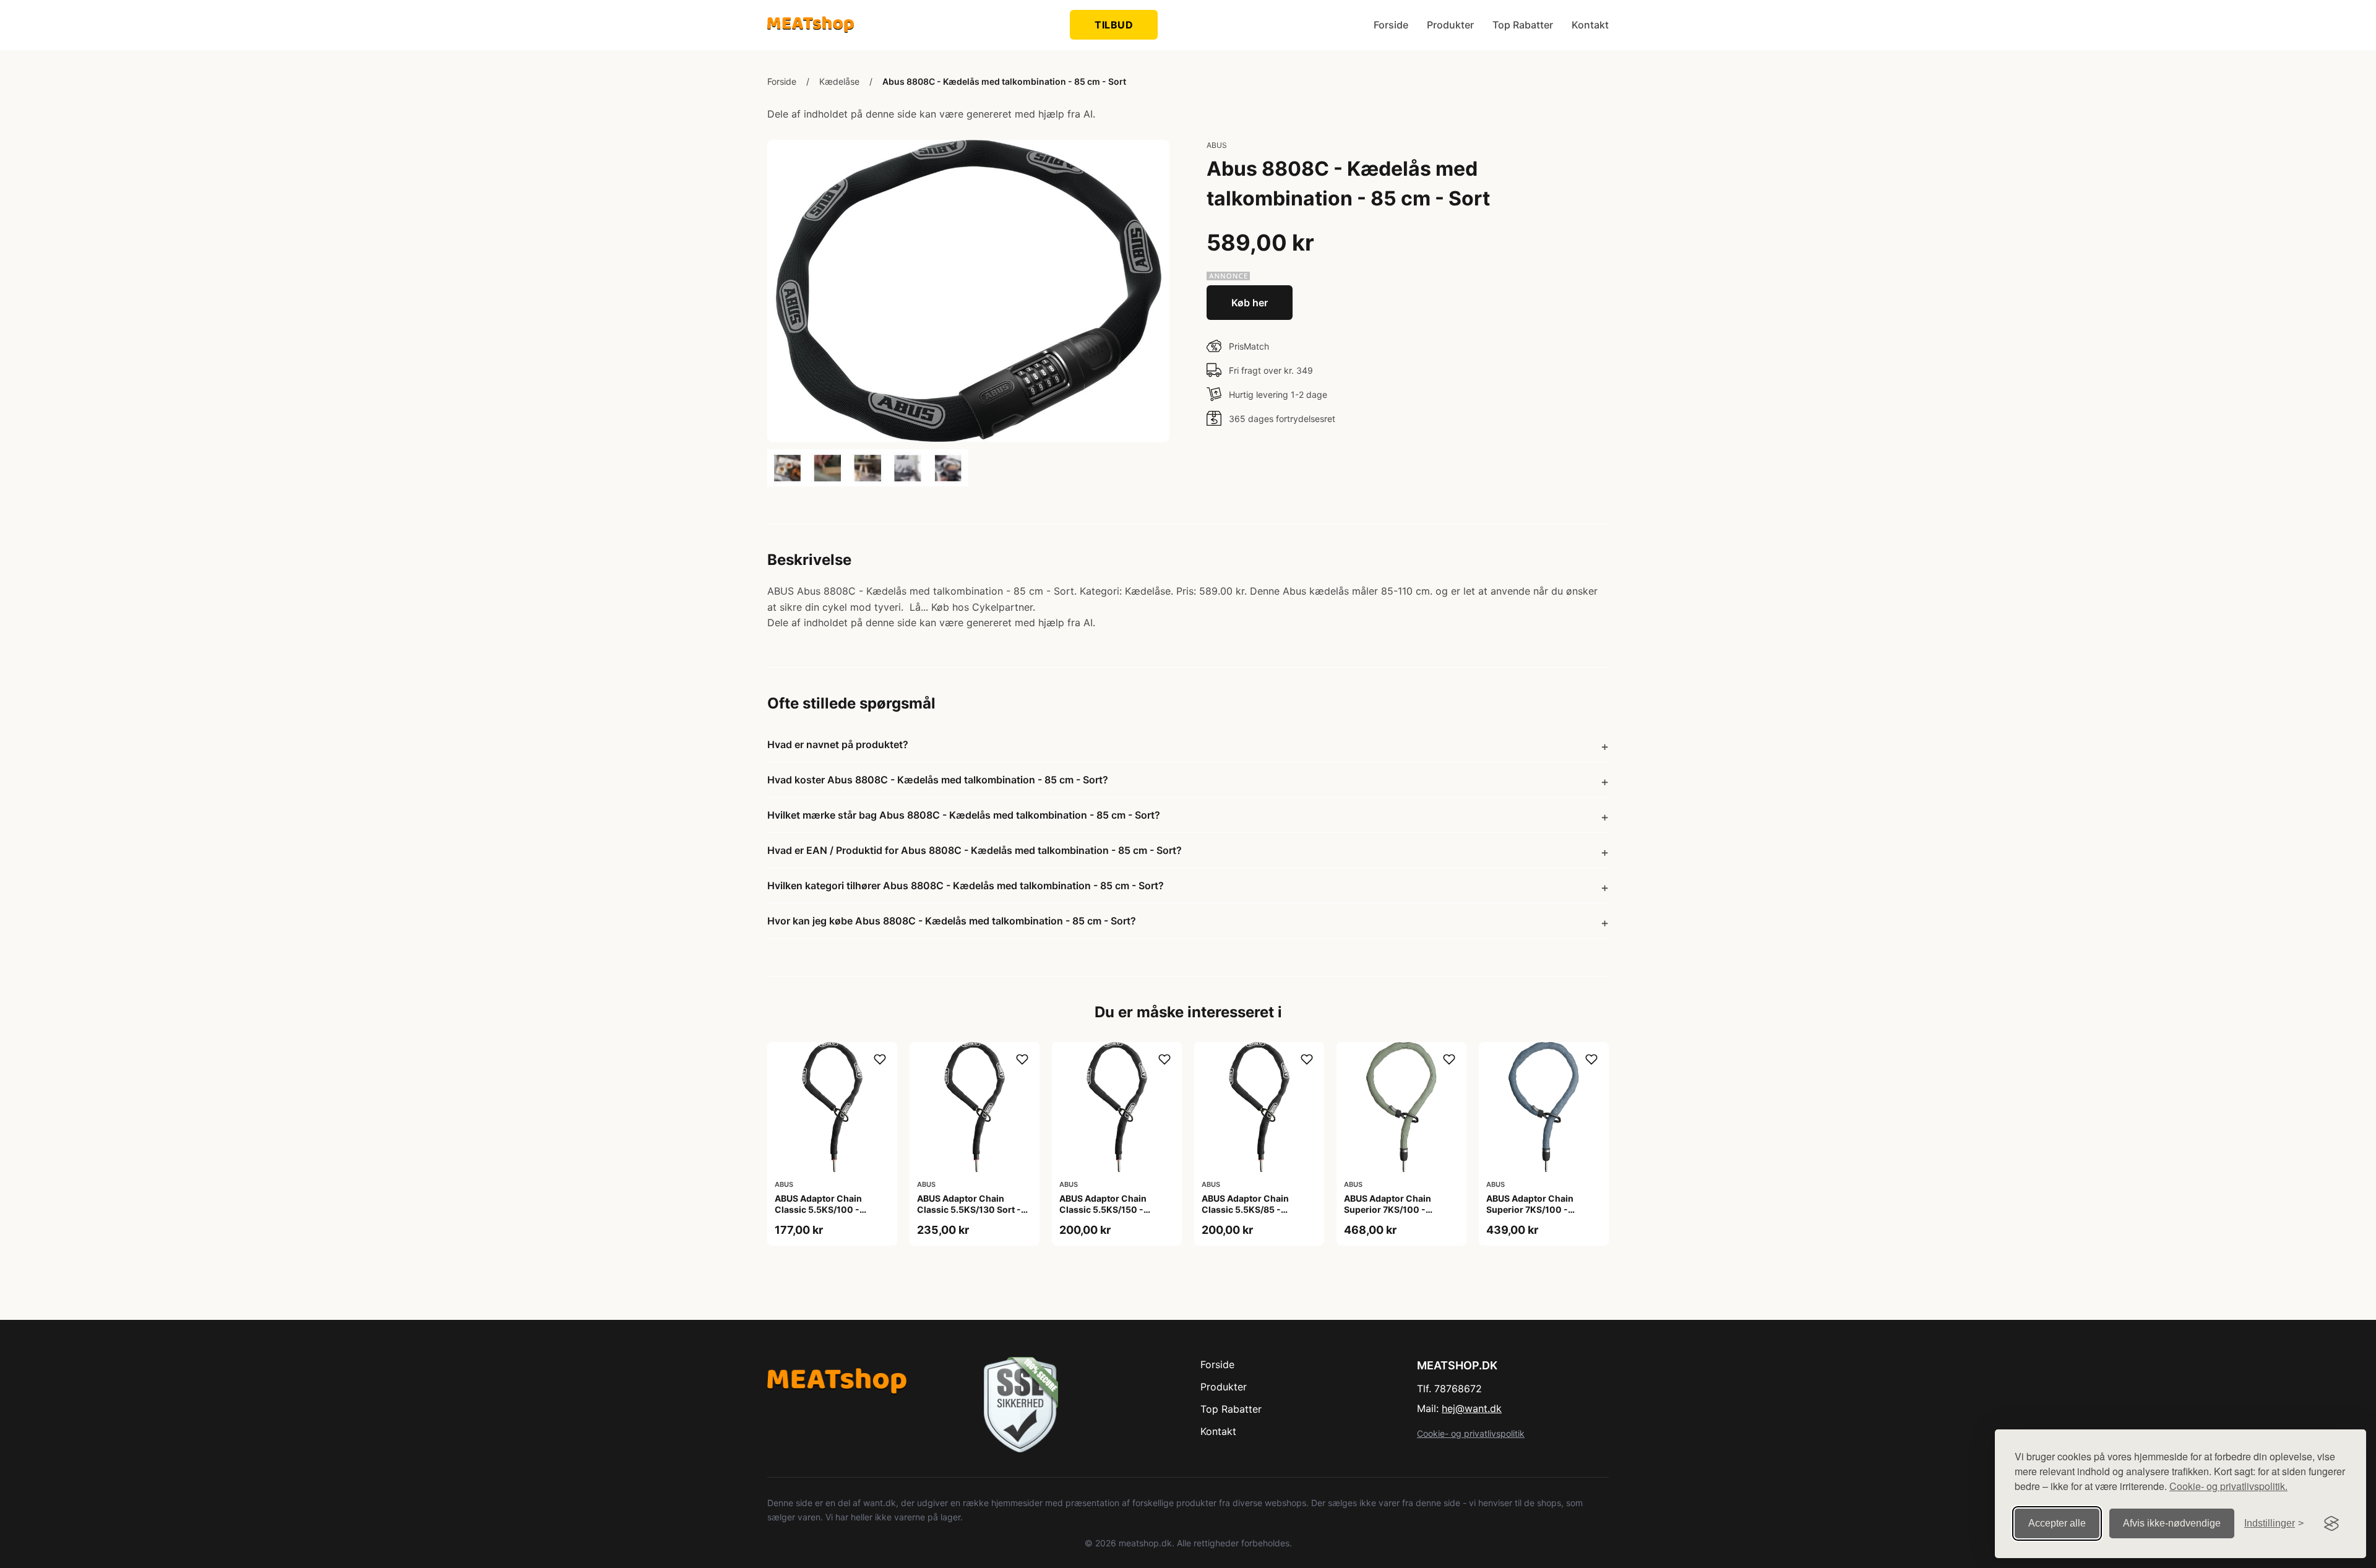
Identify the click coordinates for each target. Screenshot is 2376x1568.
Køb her (1250, 303)
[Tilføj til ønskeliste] (880, 1059)
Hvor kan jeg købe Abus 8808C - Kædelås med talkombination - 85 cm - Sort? (952, 921)
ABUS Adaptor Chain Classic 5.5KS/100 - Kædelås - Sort (818, 1209)
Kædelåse (839, 81)
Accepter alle (2057, 1523)
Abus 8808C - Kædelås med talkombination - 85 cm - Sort (1004, 81)
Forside (1391, 25)
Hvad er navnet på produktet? (838, 744)
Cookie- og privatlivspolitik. (2228, 1486)
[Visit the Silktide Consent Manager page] (2331, 1523)
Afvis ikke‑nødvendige (2172, 1523)
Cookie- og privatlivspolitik (1471, 1433)
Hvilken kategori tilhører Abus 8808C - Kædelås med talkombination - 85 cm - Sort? (966, 885)
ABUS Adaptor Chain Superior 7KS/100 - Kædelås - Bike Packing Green (1393, 1215)
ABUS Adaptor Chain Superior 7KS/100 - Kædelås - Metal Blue (1531, 1209)
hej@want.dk (1472, 1408)
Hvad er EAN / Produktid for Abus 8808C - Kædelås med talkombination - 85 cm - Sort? (975, 850)
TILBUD (1114, 25)
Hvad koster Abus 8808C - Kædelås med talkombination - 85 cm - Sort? (938, 780)
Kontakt (1590, 25)
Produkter (1450, 25)
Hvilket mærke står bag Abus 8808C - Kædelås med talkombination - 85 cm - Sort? (964, 815)
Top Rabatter (1523, 25)
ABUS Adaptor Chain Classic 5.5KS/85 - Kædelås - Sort (1245, 1209)
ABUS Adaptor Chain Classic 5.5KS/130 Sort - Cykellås (969, 1209)
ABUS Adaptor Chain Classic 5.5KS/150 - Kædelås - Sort (1103, 1209)
